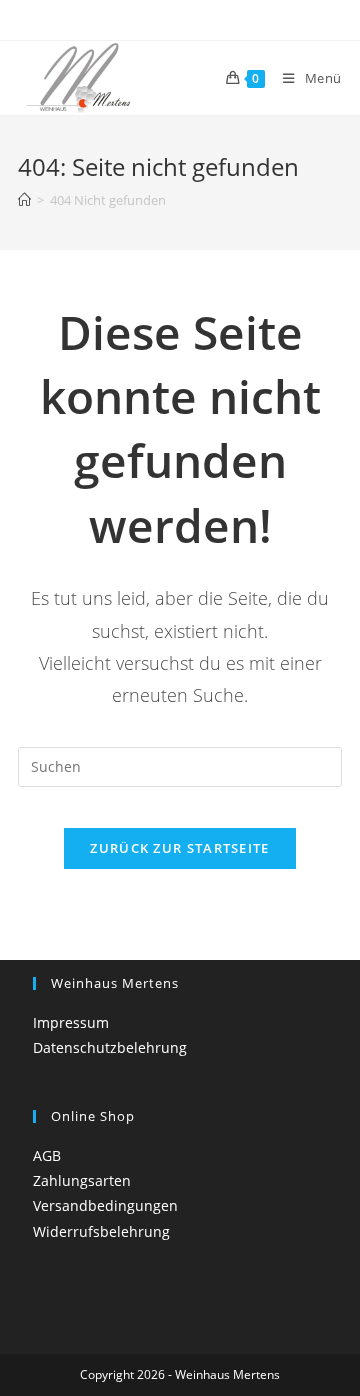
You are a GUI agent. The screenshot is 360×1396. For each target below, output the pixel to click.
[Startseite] (24, 200)
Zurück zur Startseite (179, 848)
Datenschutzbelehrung (110, 1047)
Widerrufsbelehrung (101, 1231)
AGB (47, 1155)
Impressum (71, 1022)
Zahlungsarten (82, 1180)
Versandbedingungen (105, 1205)
